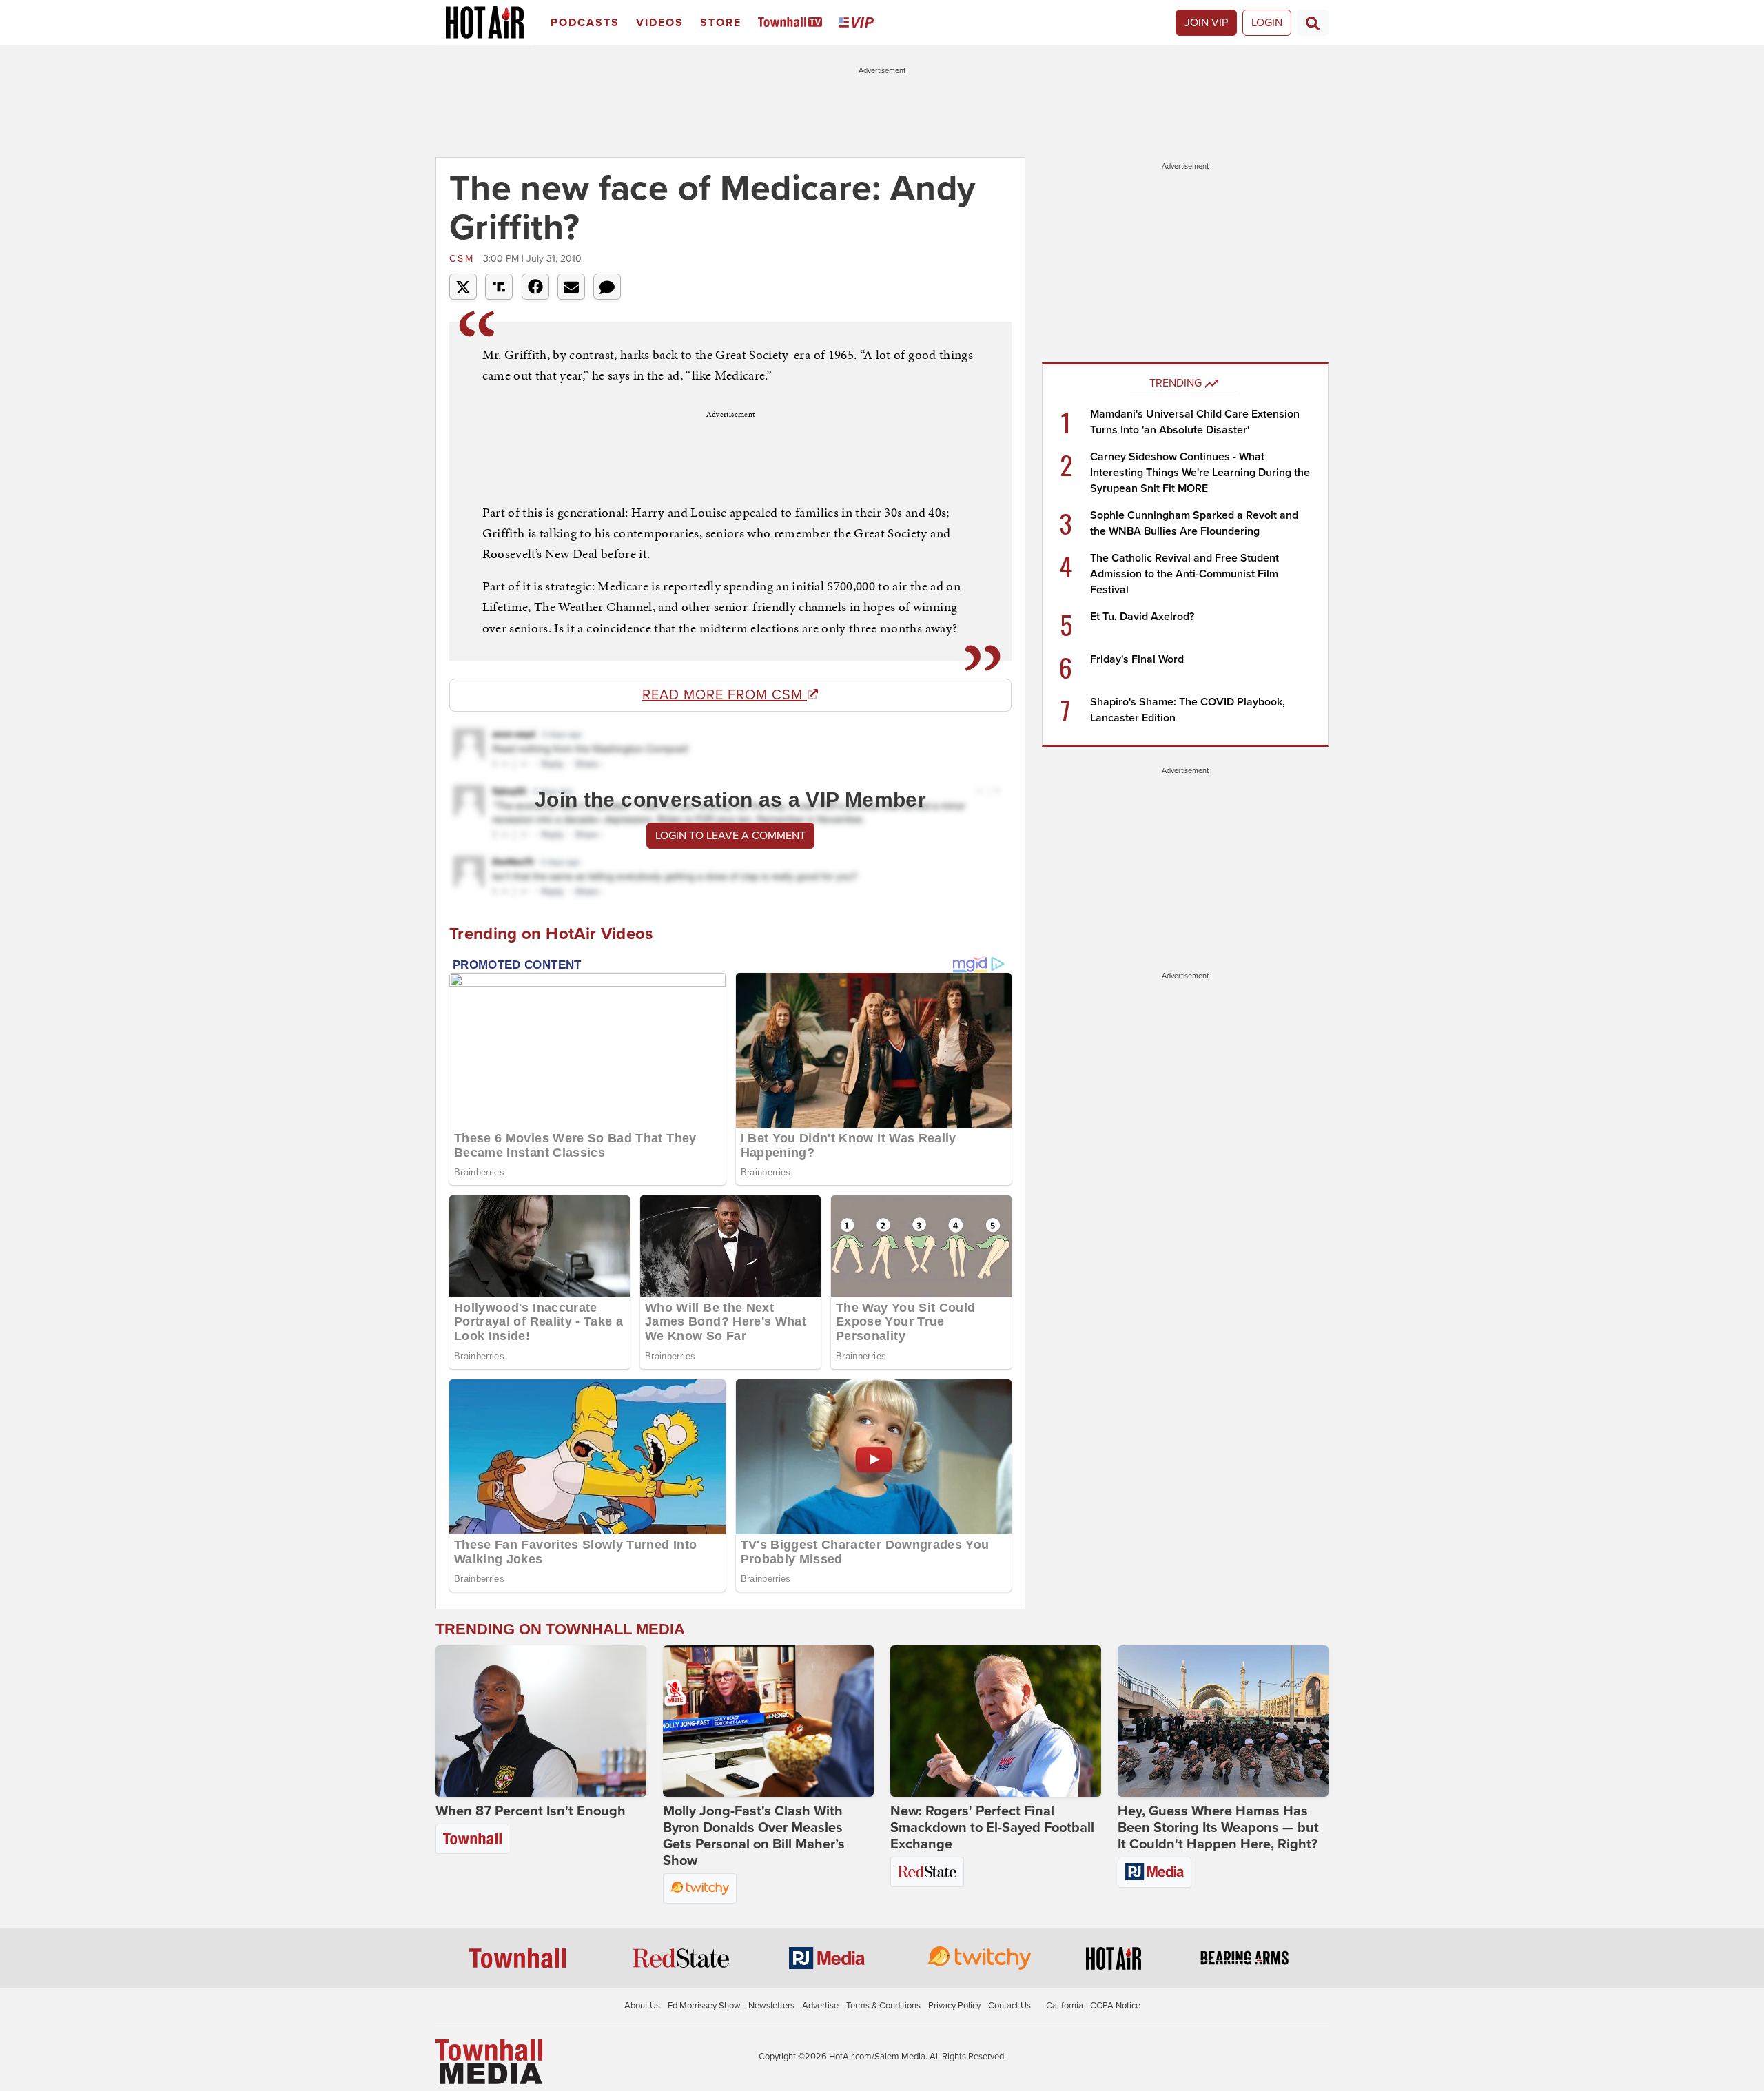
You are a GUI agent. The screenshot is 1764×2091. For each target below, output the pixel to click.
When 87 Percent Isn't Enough (531, 1811)
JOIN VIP (1206, 23)
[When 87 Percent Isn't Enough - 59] (541, 1721)
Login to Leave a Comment (730, 836)
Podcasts (585, 23)
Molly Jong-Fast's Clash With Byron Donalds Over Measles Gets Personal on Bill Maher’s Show (754, 1836)
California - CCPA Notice (1093, 2006)
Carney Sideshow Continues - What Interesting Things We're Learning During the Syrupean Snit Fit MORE (1200, 473)
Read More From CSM (725, 695)
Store (721, 23)
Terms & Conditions (883, 2006)
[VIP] (859, 23)
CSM (464, 259)
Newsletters (771, 2006)
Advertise (820, 2006)
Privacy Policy (954, 2006)
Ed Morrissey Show (704, 2006)
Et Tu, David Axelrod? (1142, 617)
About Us (642, 2006)
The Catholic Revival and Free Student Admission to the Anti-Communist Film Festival (1184, 574)
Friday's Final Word (1137, 659)
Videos (660, 23)
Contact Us (1009, 2006)
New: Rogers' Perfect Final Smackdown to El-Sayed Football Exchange (992, 1828)
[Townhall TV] (793, 23)
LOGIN (1267, 23)
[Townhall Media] (489, 2061)
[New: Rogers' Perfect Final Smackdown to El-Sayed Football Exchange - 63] (996, 1721)
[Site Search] (1313, 23)
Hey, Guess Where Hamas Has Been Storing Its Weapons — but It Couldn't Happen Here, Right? (1218, 1828)
